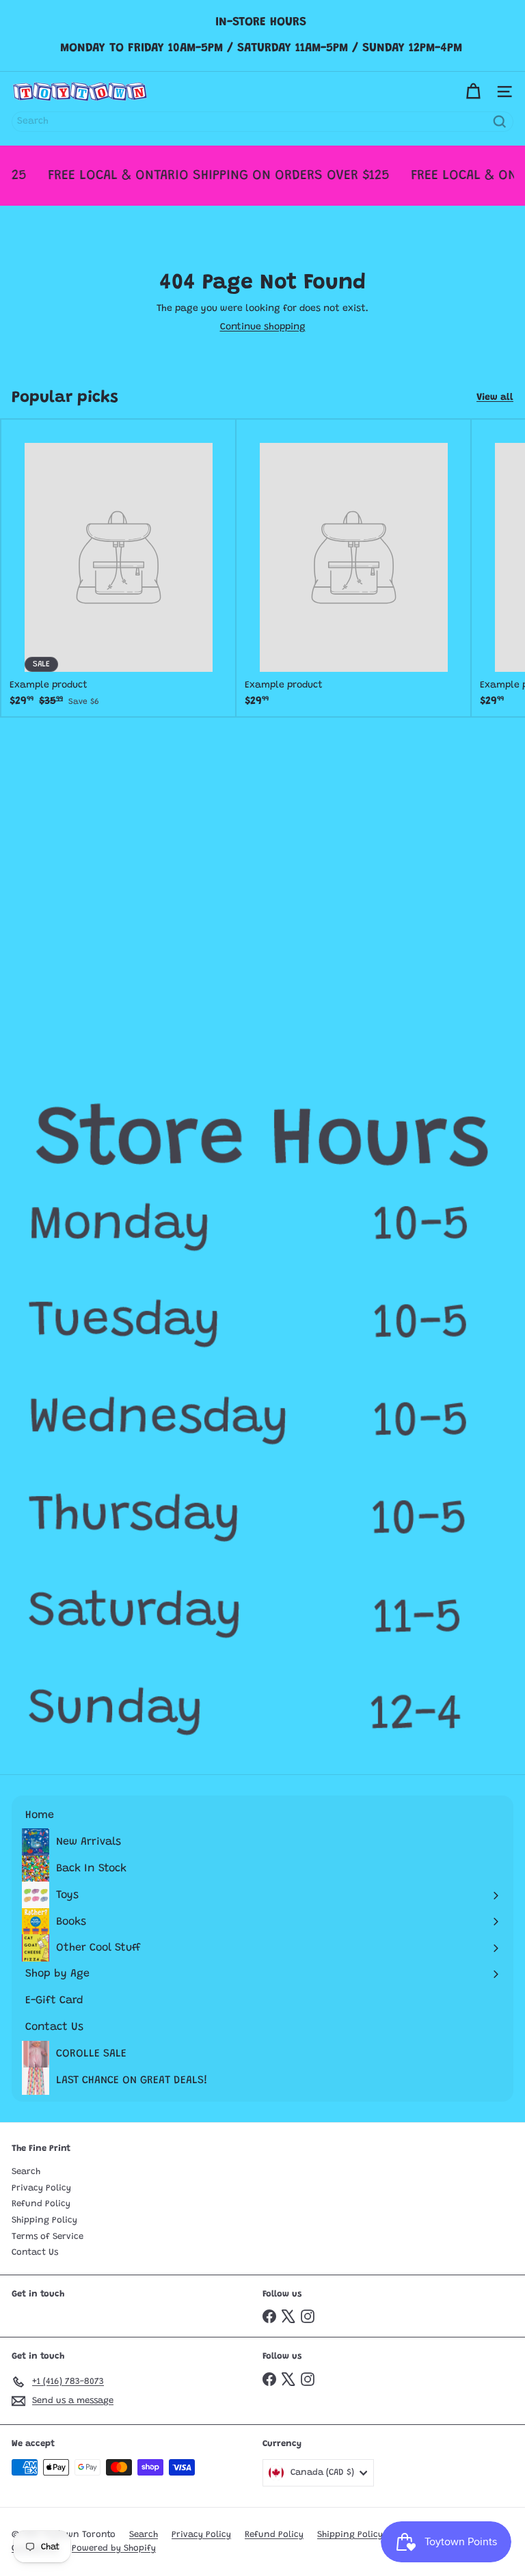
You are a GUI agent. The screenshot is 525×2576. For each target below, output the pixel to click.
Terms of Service (48, 2237)
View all (495, 398)
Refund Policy (41, 2204)
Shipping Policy (44, 2220)
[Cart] (473, 92)
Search (26, 2172)
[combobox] (262, 122)
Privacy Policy (41, 2188)
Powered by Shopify (114, 2548)
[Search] (500, 122)
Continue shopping (263, 327)
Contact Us (35, 2252)
